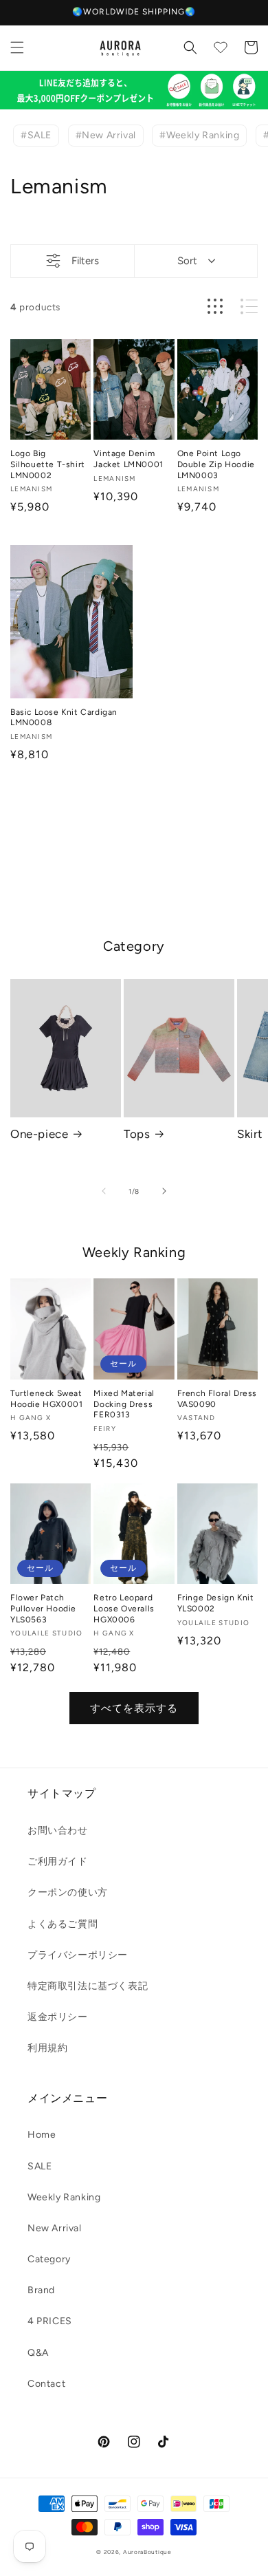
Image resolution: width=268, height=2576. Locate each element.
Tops (137, 1134)
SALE (40, 2166)
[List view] (249, 307)
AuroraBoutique (147, 2552)
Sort (187, 261)
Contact (46, 2384)
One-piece (39, 1134)
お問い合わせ (58, 1831)
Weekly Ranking (64, 2197)
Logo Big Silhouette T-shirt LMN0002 (48, 464)
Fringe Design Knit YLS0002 (216, 1603)
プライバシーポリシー (78, 1955)
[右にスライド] (164, 1191)
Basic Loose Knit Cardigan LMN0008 (64, 718)
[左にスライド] (104, 1191)
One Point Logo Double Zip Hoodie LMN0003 (216, 464)
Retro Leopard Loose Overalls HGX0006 (124, 1608)
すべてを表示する (134, 1708)
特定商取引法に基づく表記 (88, 1986)
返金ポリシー (58, 2017)
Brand (41, 2290)
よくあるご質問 (63, 1924)
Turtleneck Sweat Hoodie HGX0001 (46, 1399)
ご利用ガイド (58, 1861)
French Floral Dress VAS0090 (217, 1399)
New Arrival (55, 2228)
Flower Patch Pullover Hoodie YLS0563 (43, 1608)
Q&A (38, 2353)
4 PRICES (50, 2321)
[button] (17, 47)
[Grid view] (215, 307)
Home (42, 2135)
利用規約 (47, 2048)
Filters (85, 261)
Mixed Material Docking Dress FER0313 (124, 1404)
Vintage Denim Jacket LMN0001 (128, 459)
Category (49, 2259)
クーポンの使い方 (68, 1892)
